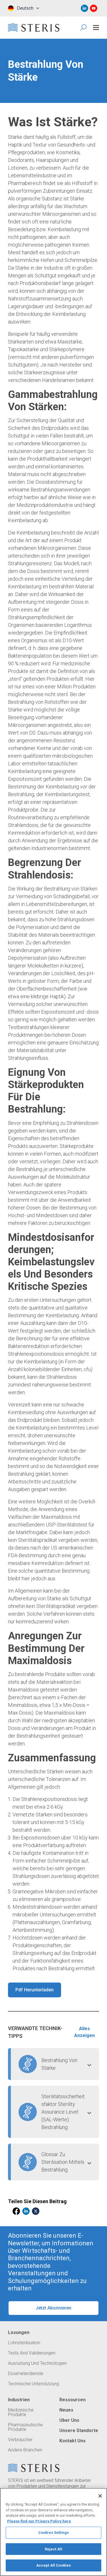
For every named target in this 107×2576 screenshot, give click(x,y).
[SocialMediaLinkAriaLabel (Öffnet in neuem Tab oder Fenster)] (84, 8)
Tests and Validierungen (32, 2353)
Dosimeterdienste (26, 2374)
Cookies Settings (53, 2533)
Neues (66, 2410)
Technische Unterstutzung (34, 2384)
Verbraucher (20, 2440)
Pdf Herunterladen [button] (35, 1990)
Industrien (19, 2400)
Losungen (19, 2333)
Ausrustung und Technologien (37, 2363)
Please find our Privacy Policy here (39, 2521)
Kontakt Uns (72, 2441)
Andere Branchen (25, 2450)
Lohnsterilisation (24, 2343)
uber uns (69, 2420)
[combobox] (23, 8)
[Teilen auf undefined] (16, 2211)
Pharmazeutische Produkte (25, 2427)
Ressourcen (72, 2400)
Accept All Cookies (53, 2565)
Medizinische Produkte (21, 2412)
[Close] (100, 2496)
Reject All (53, 2549)
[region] (53, 2532)
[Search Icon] (84, 28)
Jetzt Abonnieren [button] (53, 2308)
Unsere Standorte (79, 2431)
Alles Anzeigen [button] (84, 2032)
